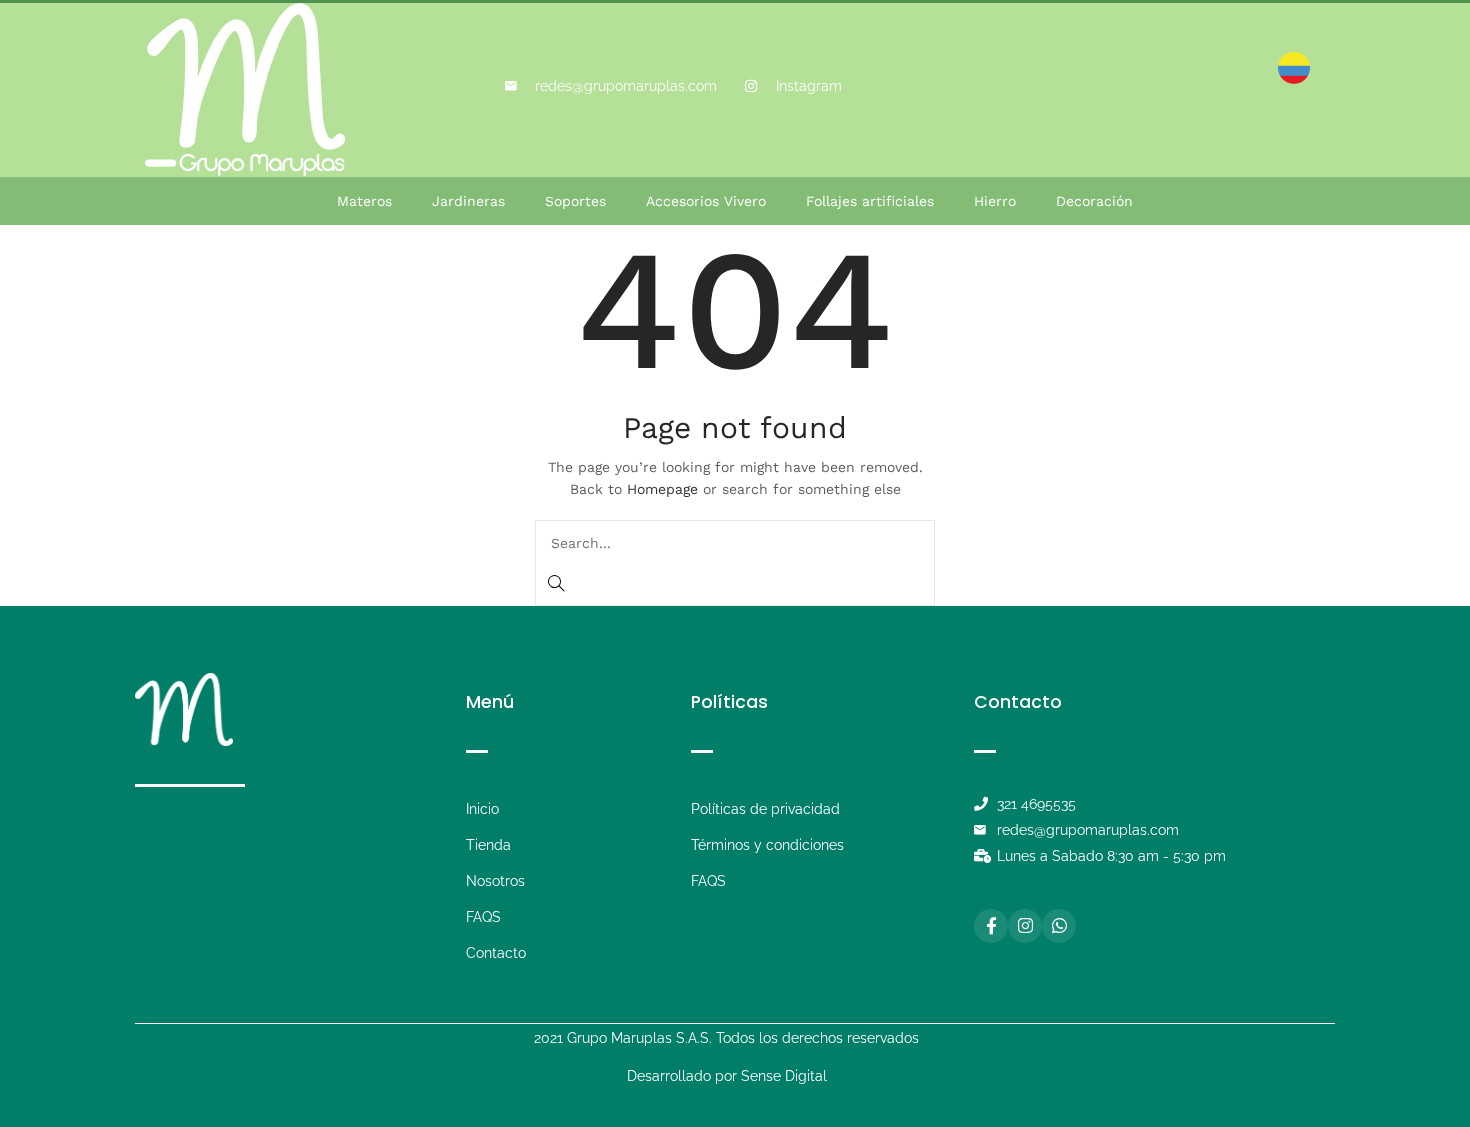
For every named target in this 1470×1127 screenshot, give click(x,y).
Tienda (488, 845)
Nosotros (495, 881)
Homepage (662, 489)
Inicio (482, 809)
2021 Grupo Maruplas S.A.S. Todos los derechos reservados (726, 1038)
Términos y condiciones (767, 845)
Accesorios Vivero (706, 201)
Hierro (995, 201)
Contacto (496, 953)
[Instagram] (1025, 926)
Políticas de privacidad (765, 809)
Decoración (1094, 201)
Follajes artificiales (870, 201)
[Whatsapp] (1059, 926)
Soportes (575, 201)
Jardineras (468, 201)
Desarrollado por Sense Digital (727, 1076)
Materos (364, 201)
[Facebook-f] (991, 926)
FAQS (483, 917)
